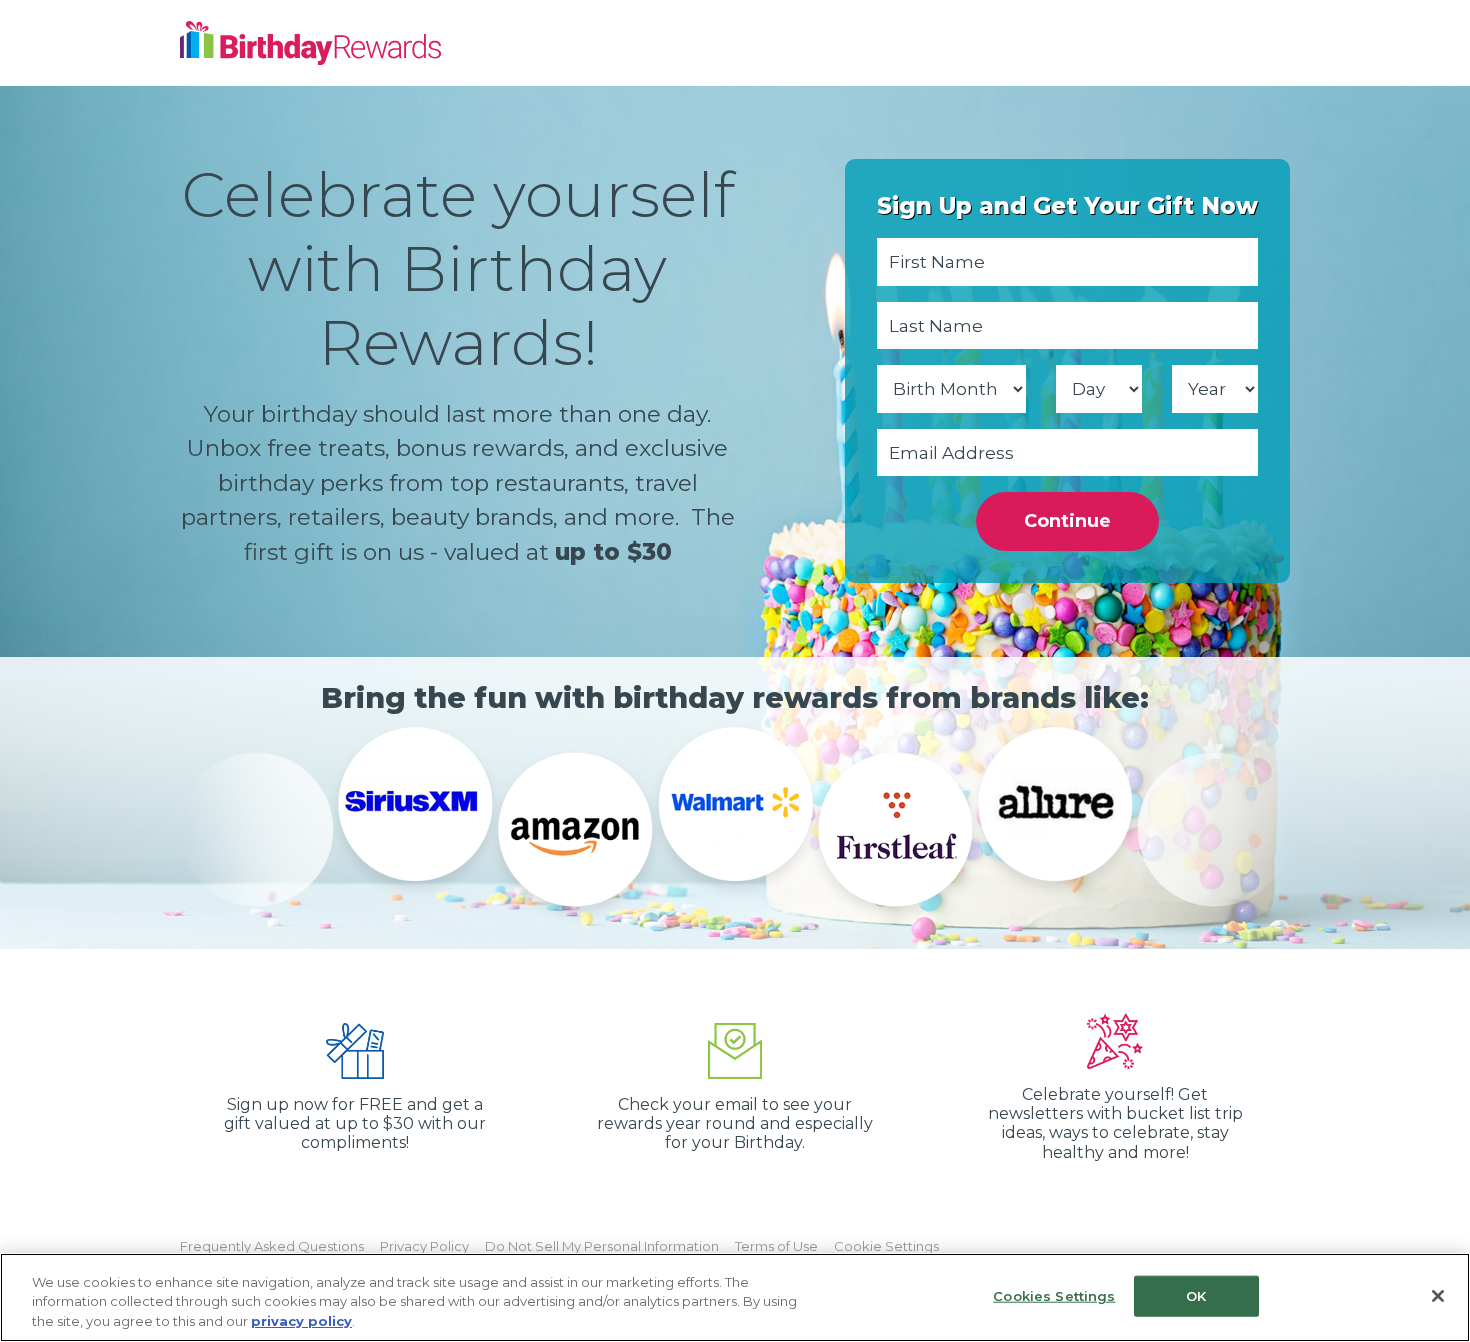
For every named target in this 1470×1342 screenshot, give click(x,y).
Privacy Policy (424, 1246)
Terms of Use (776, 1246)
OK (1196, 1295)
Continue (1067, 521)
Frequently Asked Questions (272, 1246)
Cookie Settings (886, 1246)
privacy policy (301, 1321)
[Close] (1438, 1296)
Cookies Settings (1054, 1295)
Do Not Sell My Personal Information (602, 1246)
